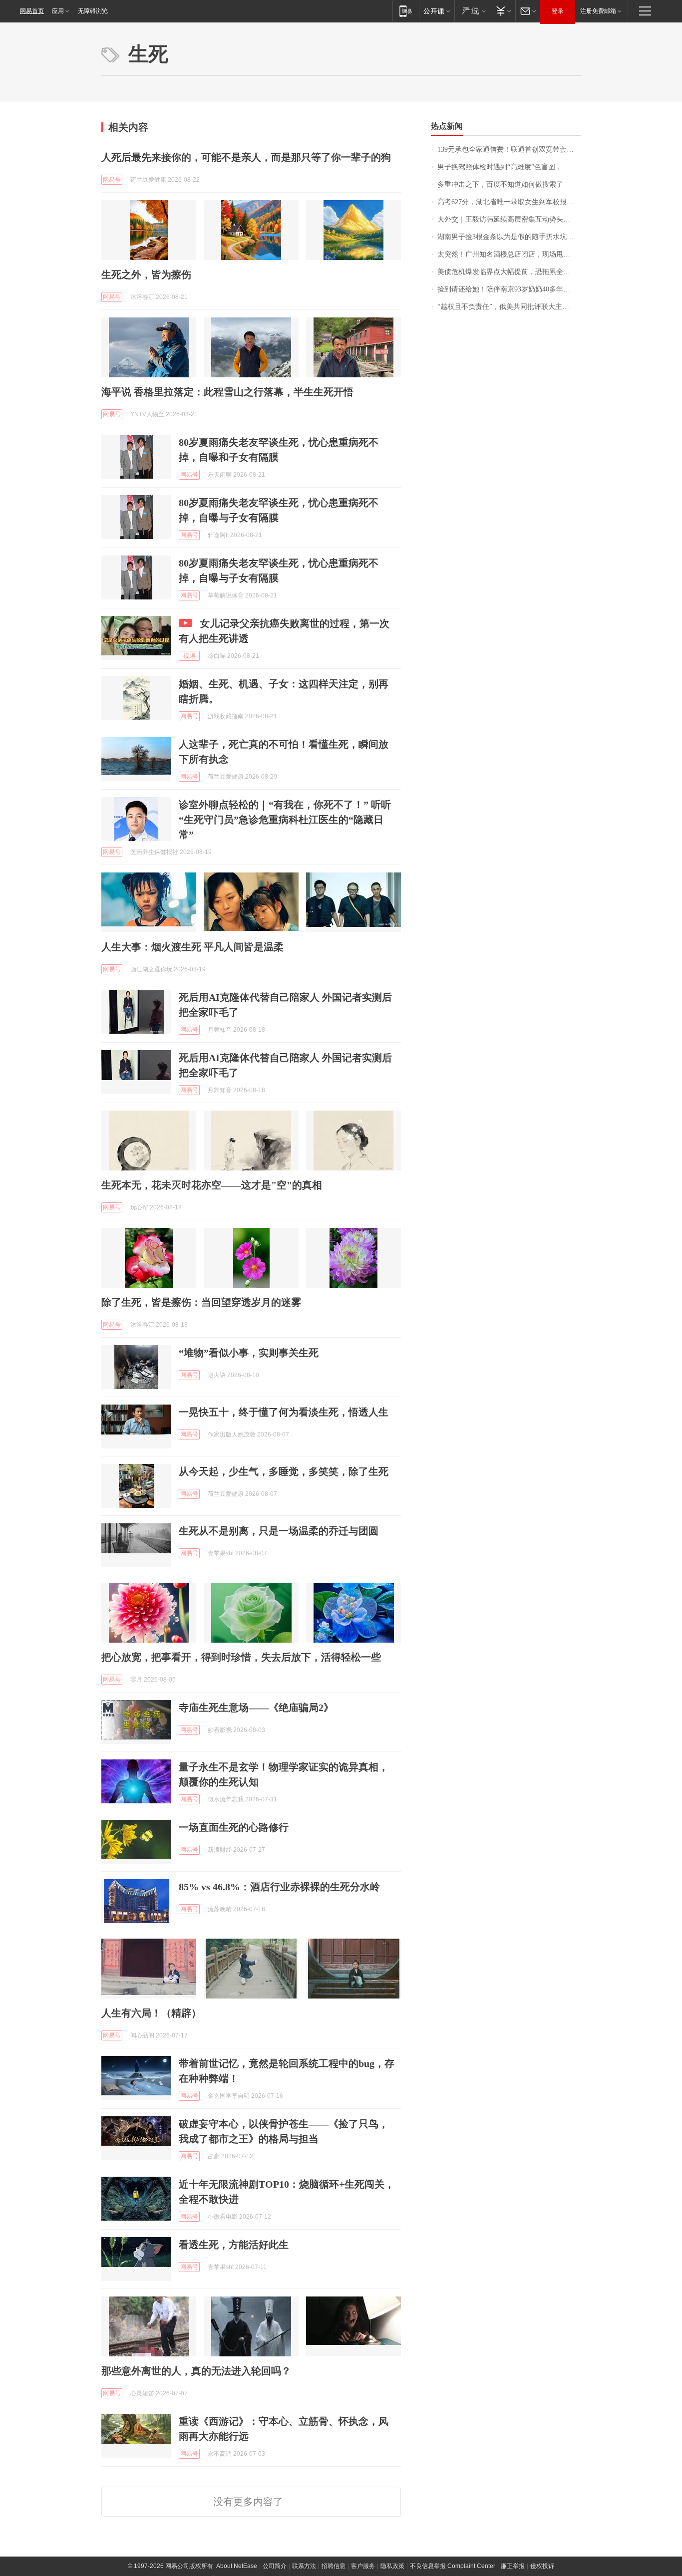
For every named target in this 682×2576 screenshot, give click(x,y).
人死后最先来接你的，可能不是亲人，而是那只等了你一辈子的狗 (246, 157)
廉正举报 (513, 2566)
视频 (189, 656)
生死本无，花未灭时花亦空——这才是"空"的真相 (212, 1185)
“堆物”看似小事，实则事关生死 (249, 1353)
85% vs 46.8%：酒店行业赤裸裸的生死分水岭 (279, 1887)
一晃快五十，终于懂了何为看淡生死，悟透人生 (284, 1412)
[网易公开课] (437, 11)
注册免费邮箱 (598, 11)
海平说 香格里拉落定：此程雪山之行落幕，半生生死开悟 (227, 392)
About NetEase (237, 2566)
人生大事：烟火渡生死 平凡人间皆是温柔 (192, 947)
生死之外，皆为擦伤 (146, 275)
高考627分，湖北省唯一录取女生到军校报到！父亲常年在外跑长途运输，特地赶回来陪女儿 (509, 202)
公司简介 (275, 2566)
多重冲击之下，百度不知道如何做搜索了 (500, 184)
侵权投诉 (542, 2566)
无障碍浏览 (93, 11)
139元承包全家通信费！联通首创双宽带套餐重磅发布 (509, 149)
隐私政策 (392, 2566)
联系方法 (304, 2566)
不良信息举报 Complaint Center (453, 2566)
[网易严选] (472, 11)
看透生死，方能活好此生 (234, 2245)
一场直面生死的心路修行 (234, 1827)
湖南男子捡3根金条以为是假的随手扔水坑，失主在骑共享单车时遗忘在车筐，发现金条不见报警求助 (509, 237)
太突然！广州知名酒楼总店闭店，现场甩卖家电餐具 (509, 254)
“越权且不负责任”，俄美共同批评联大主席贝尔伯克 (509, 307)
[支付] (503, 11)
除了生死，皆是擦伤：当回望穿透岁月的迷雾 (201, 1302)
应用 (58, 11)
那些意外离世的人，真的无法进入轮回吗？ (196, 2371)
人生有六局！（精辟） (151, 2013)
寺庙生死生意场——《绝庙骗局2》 (256, 1708)
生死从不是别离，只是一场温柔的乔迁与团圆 (279, 1531)
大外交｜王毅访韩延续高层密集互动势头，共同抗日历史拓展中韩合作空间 (509, 219)
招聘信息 (334, 2566)
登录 (558, 11)
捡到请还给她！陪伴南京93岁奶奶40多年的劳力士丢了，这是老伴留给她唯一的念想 (509, 289)
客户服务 (363, 2566)
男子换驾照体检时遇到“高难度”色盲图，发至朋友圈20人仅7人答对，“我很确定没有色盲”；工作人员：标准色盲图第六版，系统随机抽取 (509, 167)
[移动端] (406, 11)
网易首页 (32, 11)
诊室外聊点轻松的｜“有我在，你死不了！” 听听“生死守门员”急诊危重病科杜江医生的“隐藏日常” (285, 820)
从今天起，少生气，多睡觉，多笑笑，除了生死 (284, 1471)
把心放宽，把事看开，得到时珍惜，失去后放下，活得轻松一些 (241, 1657)
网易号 (112, 180)
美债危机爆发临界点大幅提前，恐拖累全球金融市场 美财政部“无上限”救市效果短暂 (509, 272)
